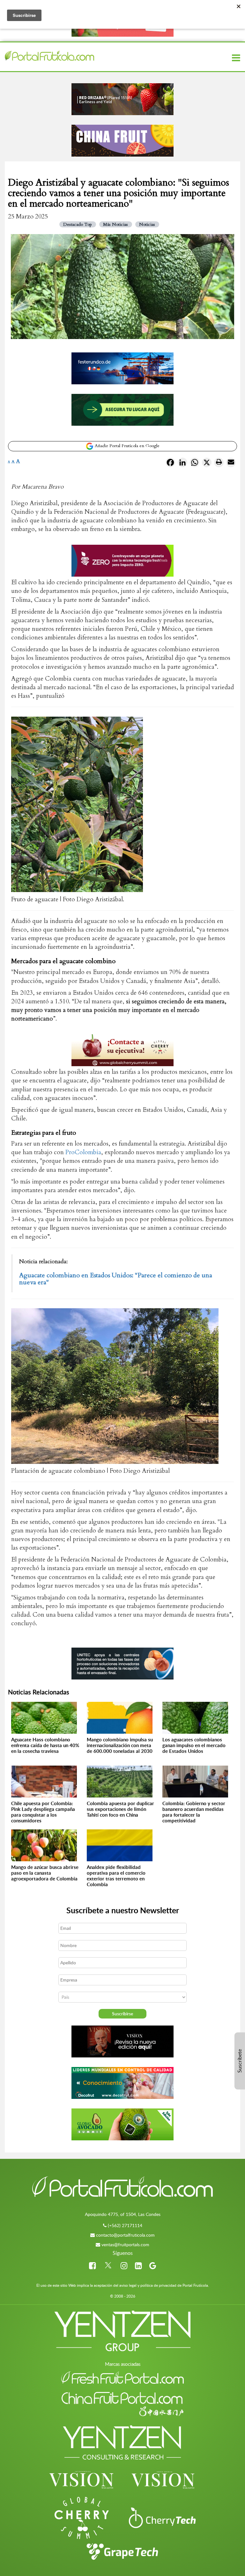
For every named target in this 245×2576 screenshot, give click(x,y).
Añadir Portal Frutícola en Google (126, 446)
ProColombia (83, 1152)
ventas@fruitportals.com (125, 2244)
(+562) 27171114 (125, 2225)
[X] (207, 464)
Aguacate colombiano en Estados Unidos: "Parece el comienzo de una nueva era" (116, 1279)
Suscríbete (240, 2061)
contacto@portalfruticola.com (125, 2235)
